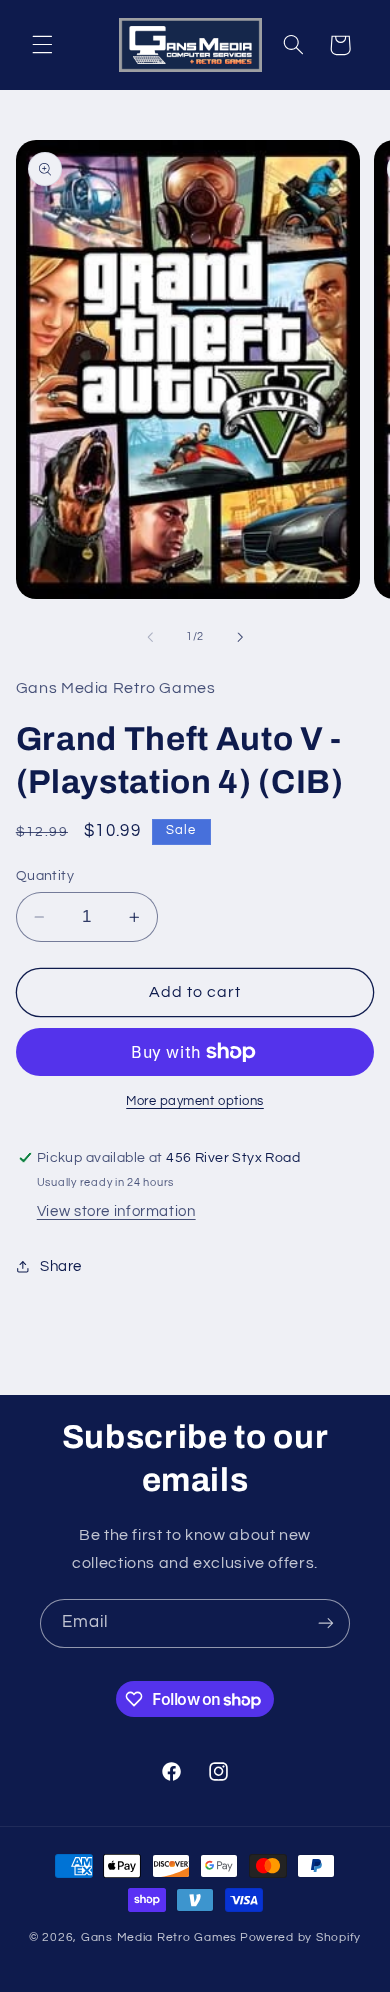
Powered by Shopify (300, 1937)
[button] (42, 45)
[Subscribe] (326, 1623)
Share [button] (61, 1266)
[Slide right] (240, 637)
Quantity (45, 876)
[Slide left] (150, 637)
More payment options (195, 1101)
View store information (116, 1211)
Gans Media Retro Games (159, 1937)
